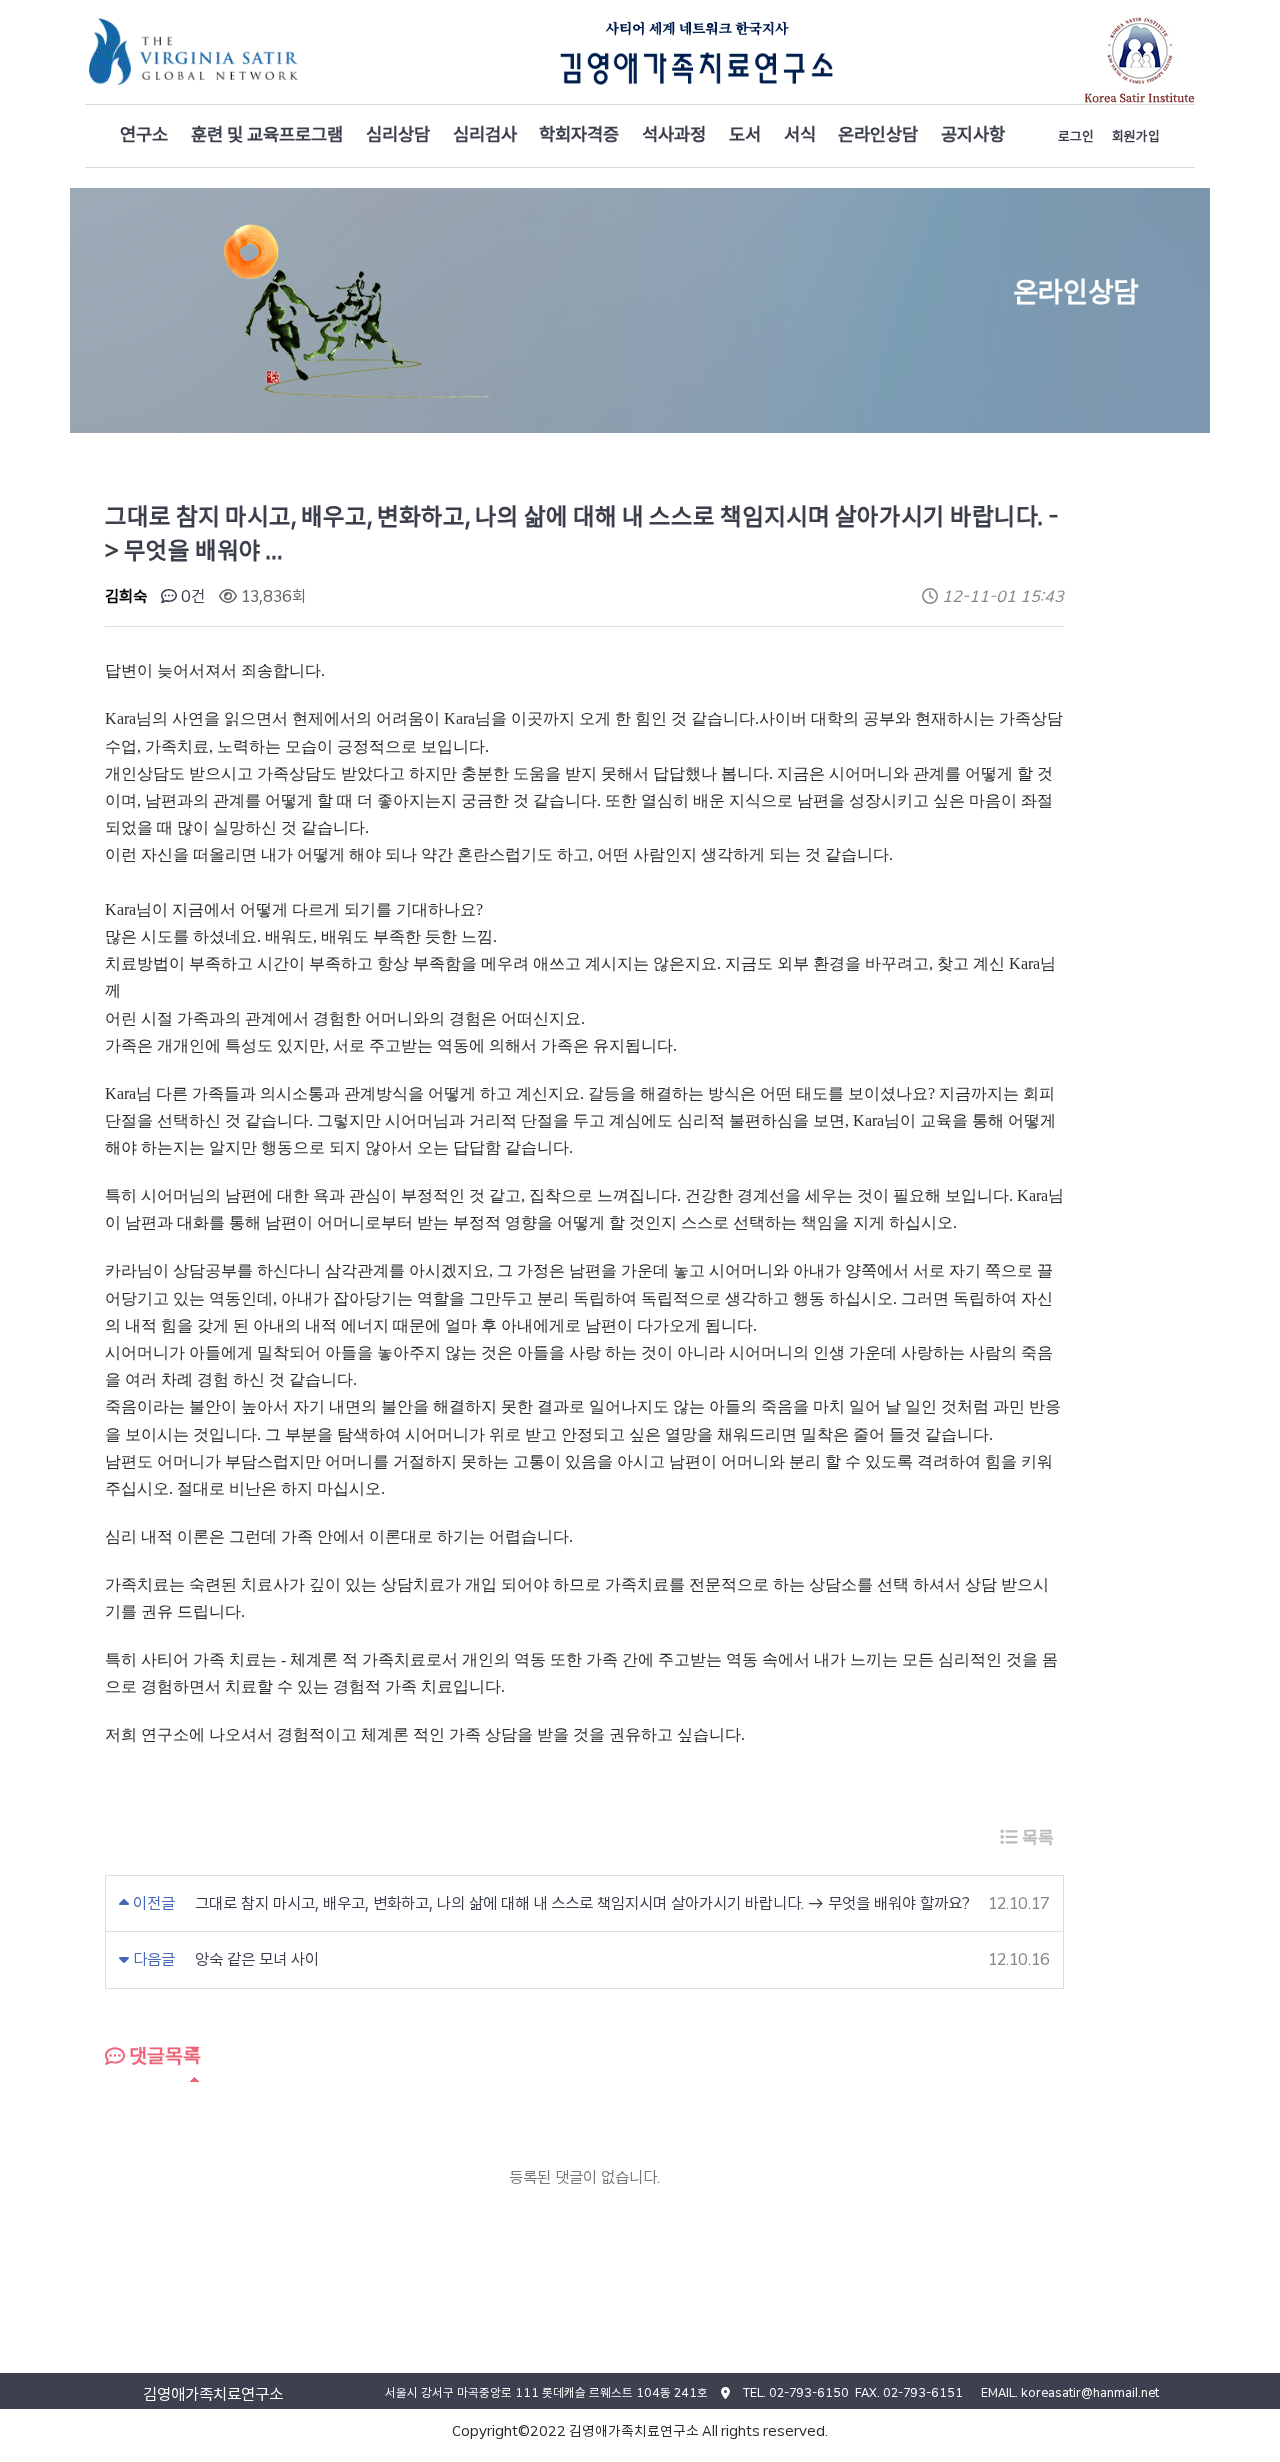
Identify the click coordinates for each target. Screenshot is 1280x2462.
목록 (1036, 1837)
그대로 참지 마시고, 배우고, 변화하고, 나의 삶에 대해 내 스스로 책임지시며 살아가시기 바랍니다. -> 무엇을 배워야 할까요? (582, 1903)
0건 (191, 596)
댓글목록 (163, 2056)
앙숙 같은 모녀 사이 (257, 1959)
